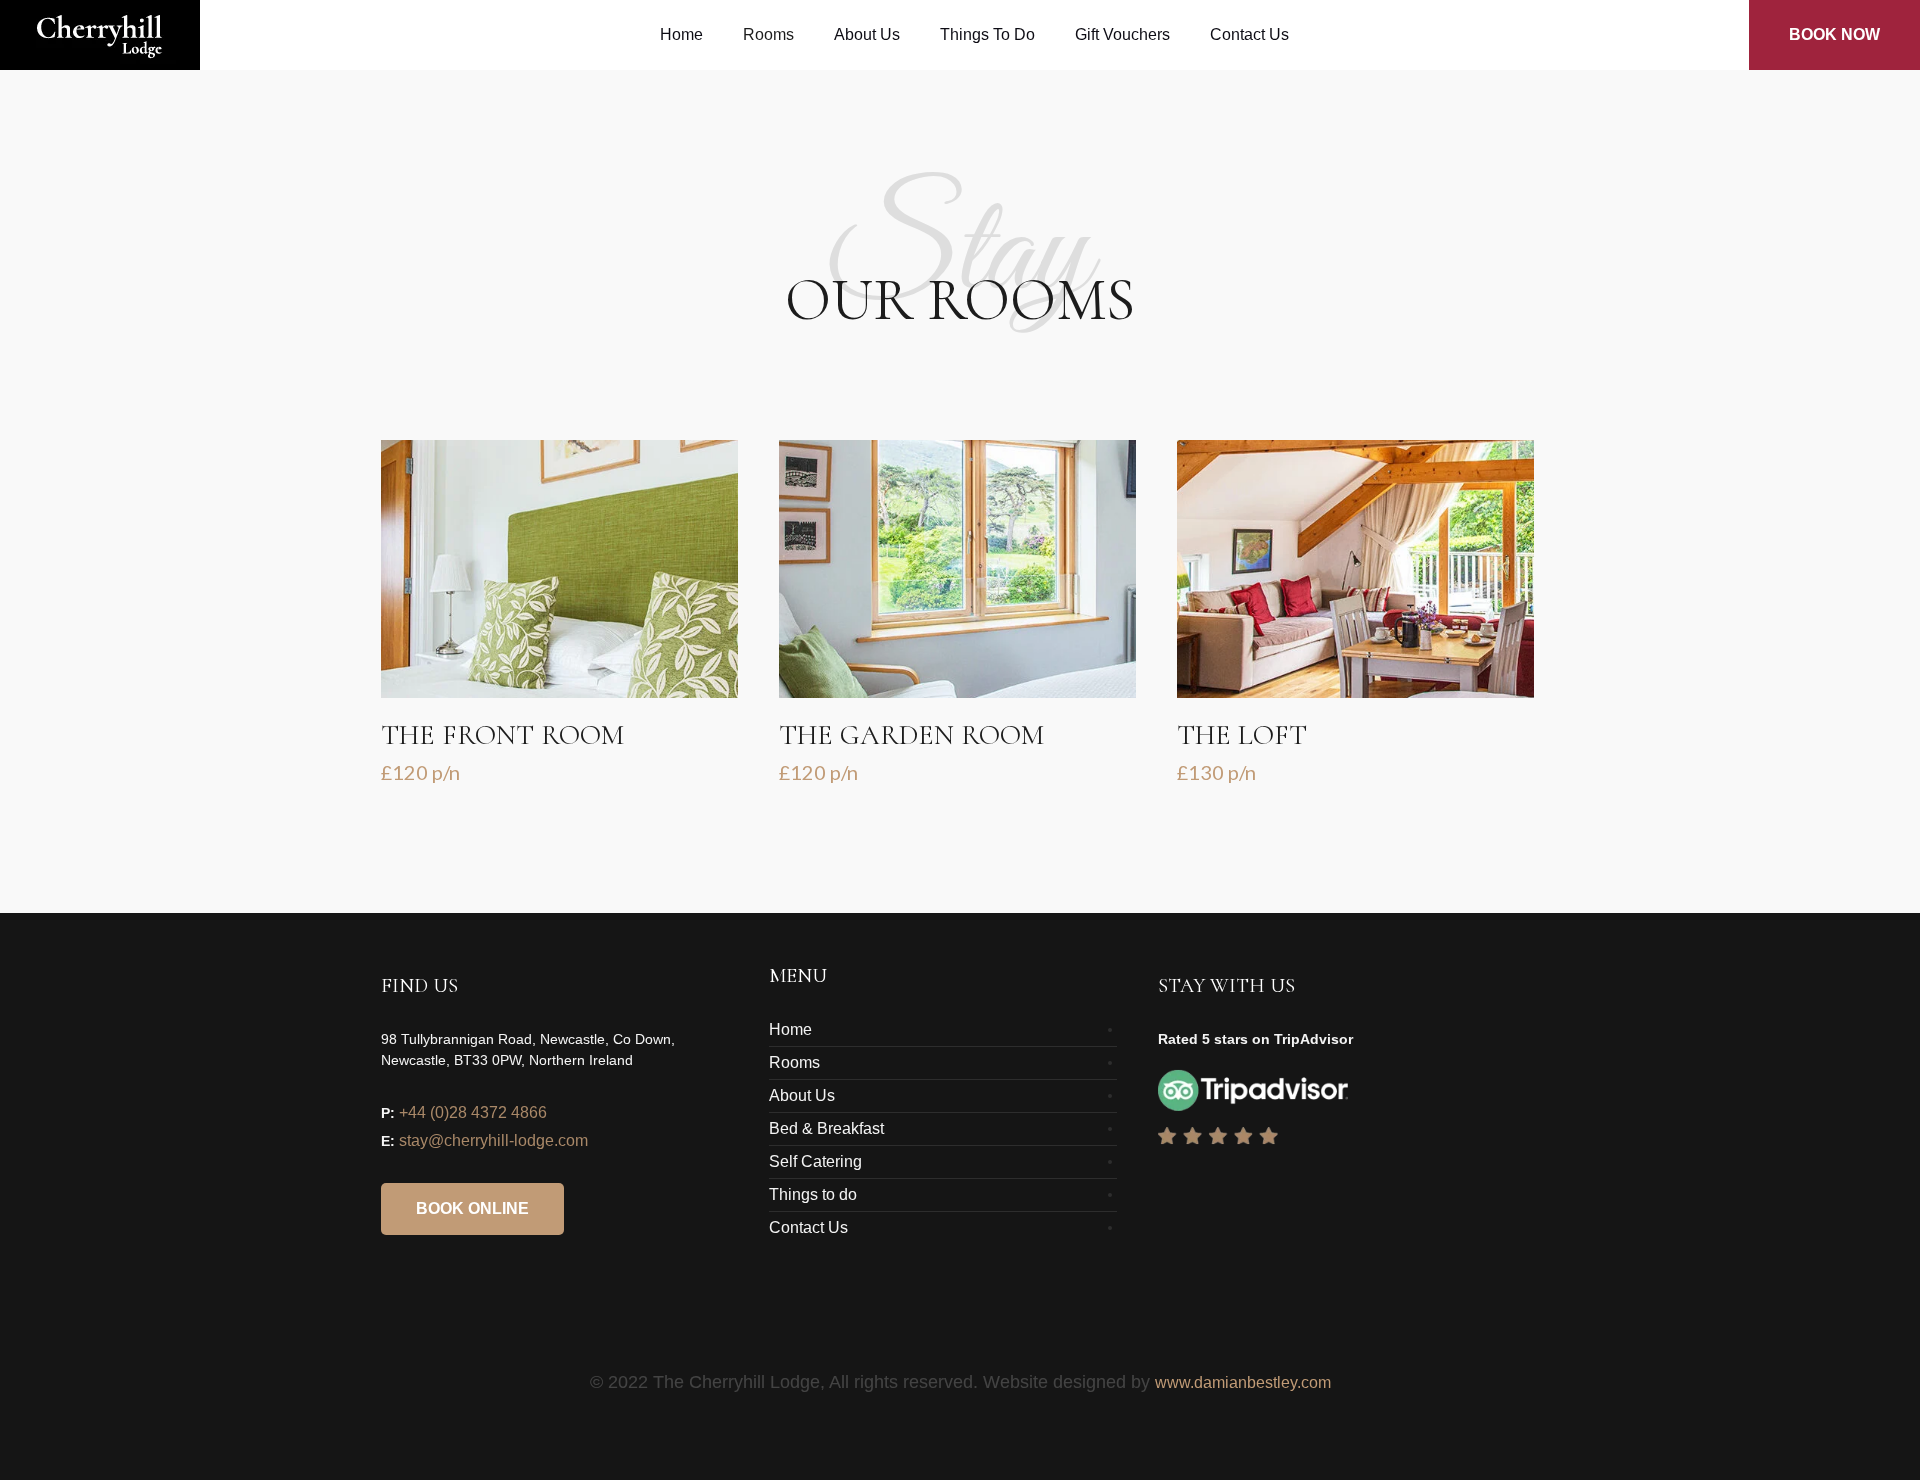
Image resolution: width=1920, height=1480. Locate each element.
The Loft (1242, 735)
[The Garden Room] (957, 569)
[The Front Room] (559, 569)
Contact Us (808, 1227)
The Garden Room (911, 735)
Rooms (794, 1062)
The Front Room (502, 735)
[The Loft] (1355, 569)
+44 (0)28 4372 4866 (473, 1112)
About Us (802, 1095)
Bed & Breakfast (826, 1128)
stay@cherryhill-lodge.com (493, 1140)
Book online (472, 1208)
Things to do (813, 1194)
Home (790, 1029)
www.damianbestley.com (1243, 1382)
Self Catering (815, 1161)
